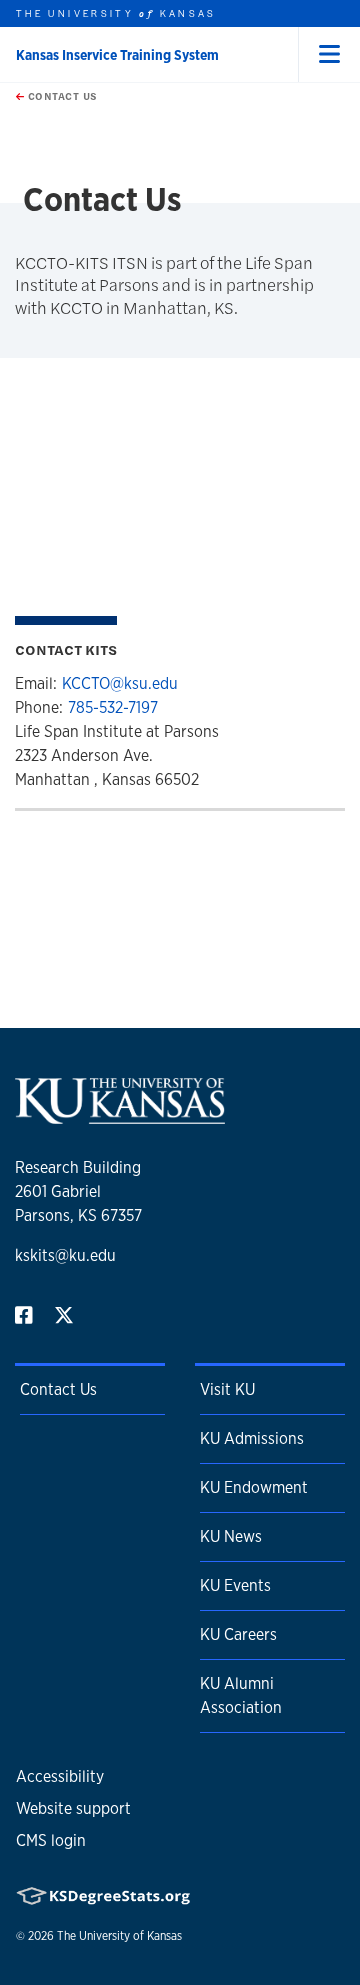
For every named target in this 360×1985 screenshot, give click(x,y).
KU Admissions (252, 1438)
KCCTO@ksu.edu (120, 683)
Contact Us (58, 1389)
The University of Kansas (119, 1936)
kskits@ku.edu (65, 1255)
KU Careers (238, 1634)
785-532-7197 (113, 707)
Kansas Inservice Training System (117, 55)
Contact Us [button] (61, 96)
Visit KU (227, 1389)
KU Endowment (254, 1487)
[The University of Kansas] (120, 1115)
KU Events (235, 1585)
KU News (231, 1536)
